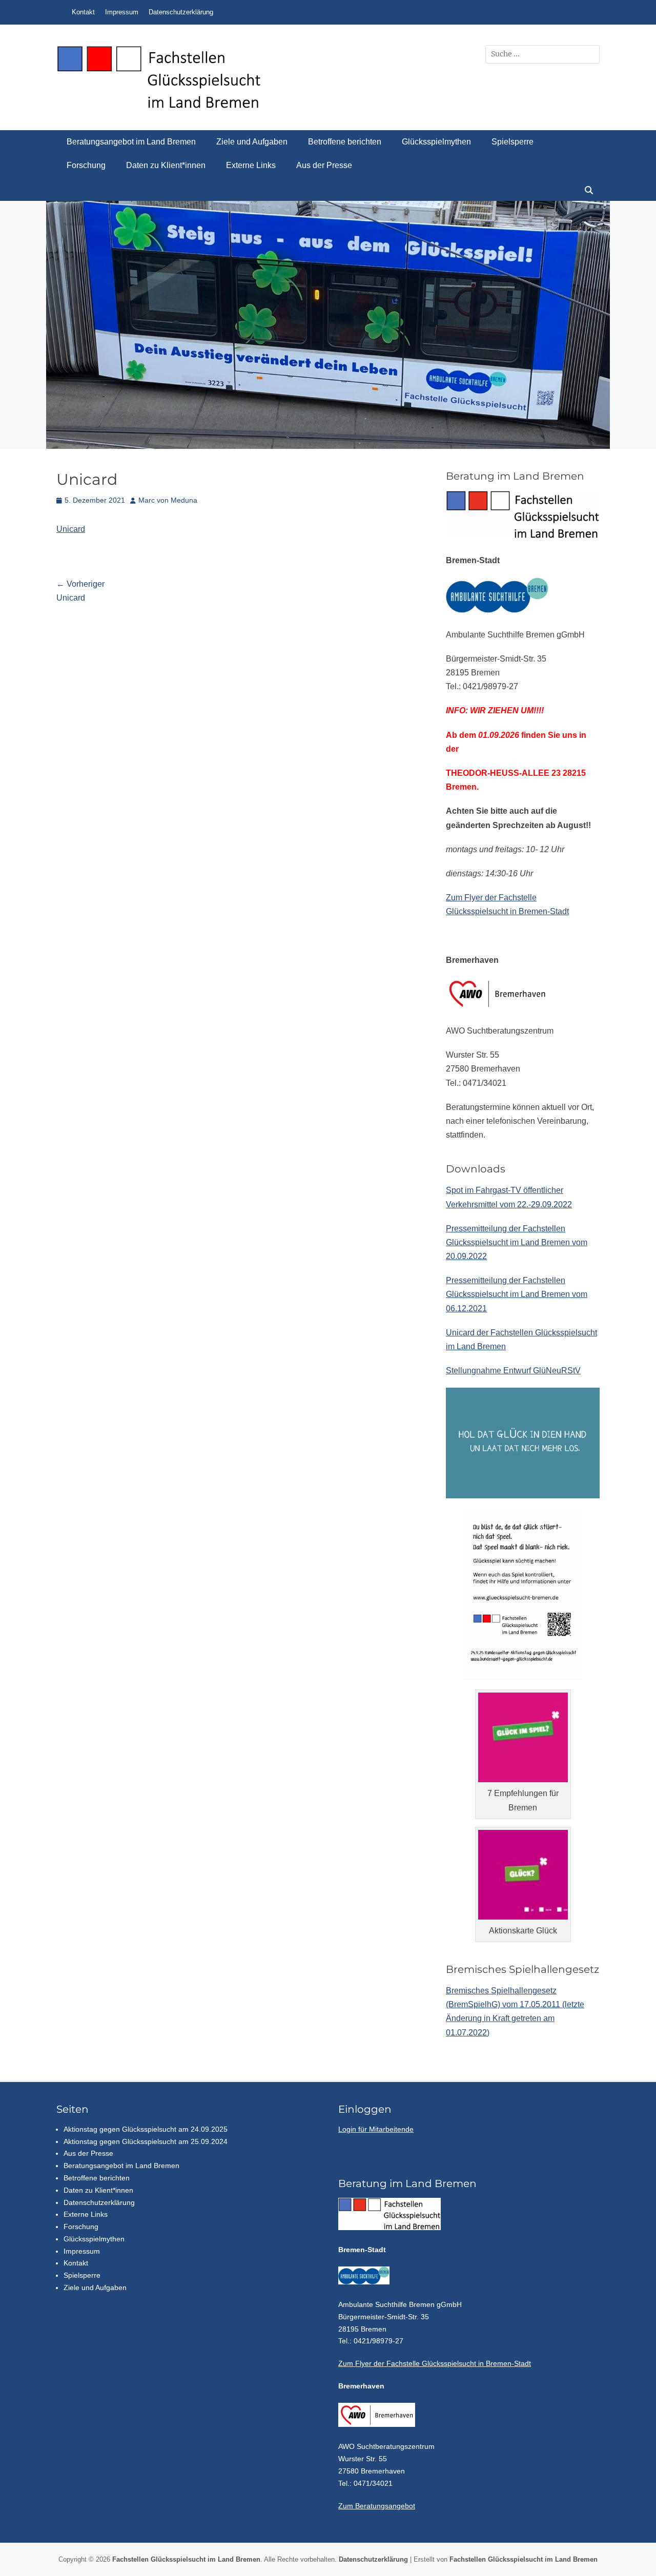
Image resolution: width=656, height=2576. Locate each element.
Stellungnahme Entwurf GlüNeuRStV (513, 1371)
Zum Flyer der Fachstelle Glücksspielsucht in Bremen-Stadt (435, 2363)
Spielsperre (512, 142)
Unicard (71, 529)
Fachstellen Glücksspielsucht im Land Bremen (186, 2559)
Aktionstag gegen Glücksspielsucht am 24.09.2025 (146, 2129)
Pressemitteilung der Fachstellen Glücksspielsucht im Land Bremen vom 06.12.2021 (517, 1294)
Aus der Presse (324, 165)
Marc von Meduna (168, 500)
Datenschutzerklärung (181, 12)
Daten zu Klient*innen (166, 165)
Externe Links (251, 165)
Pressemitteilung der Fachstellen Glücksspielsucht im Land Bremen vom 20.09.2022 (517, 1242)
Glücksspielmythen (436, 142)
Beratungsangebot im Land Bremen (131, 142)
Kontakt (83, 12)
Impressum (122, 12)
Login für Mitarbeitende (376, 2129)
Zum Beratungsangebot (377, 2506)
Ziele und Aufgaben (252, 142)
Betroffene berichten (345, 142)
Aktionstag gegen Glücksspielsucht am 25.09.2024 (146, 2141)
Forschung (86, 165)
